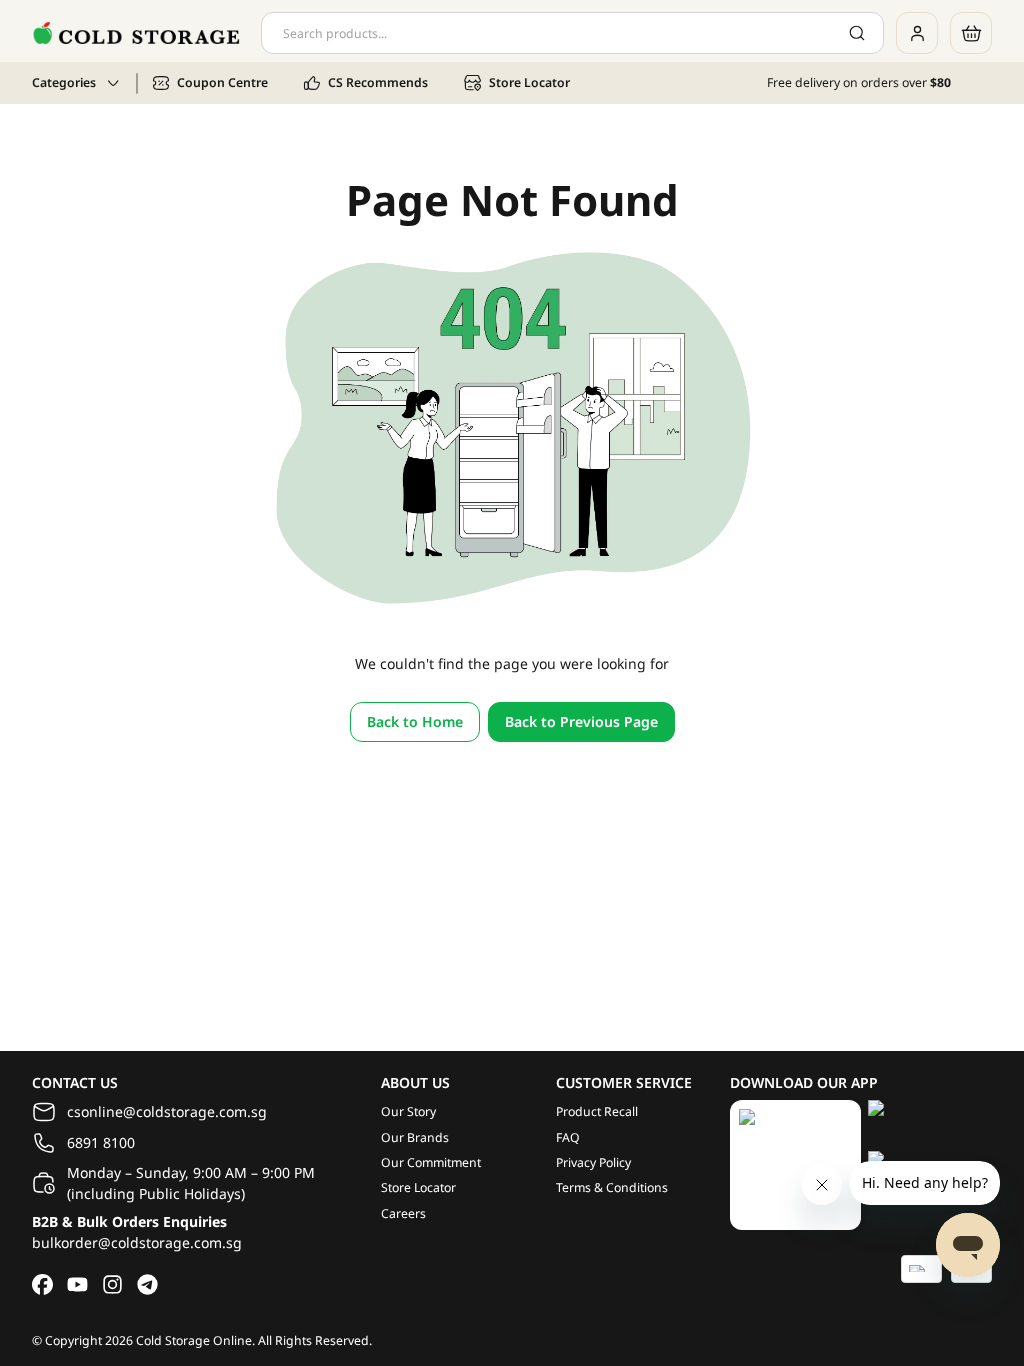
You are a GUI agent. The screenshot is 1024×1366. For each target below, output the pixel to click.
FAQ (568, 1137)
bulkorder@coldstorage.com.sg (137, 1242)
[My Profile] (917, 33)
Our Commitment (431, 1162)
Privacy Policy (593, 1162)
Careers (403, 1213)
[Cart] (971, 33)
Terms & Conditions (612, 1187)
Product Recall (597, 1111)
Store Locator (418, 1187)
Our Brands (415, 1137)
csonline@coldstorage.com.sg (167, 1111)
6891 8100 (101, 1142)
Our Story (408, 1111)
